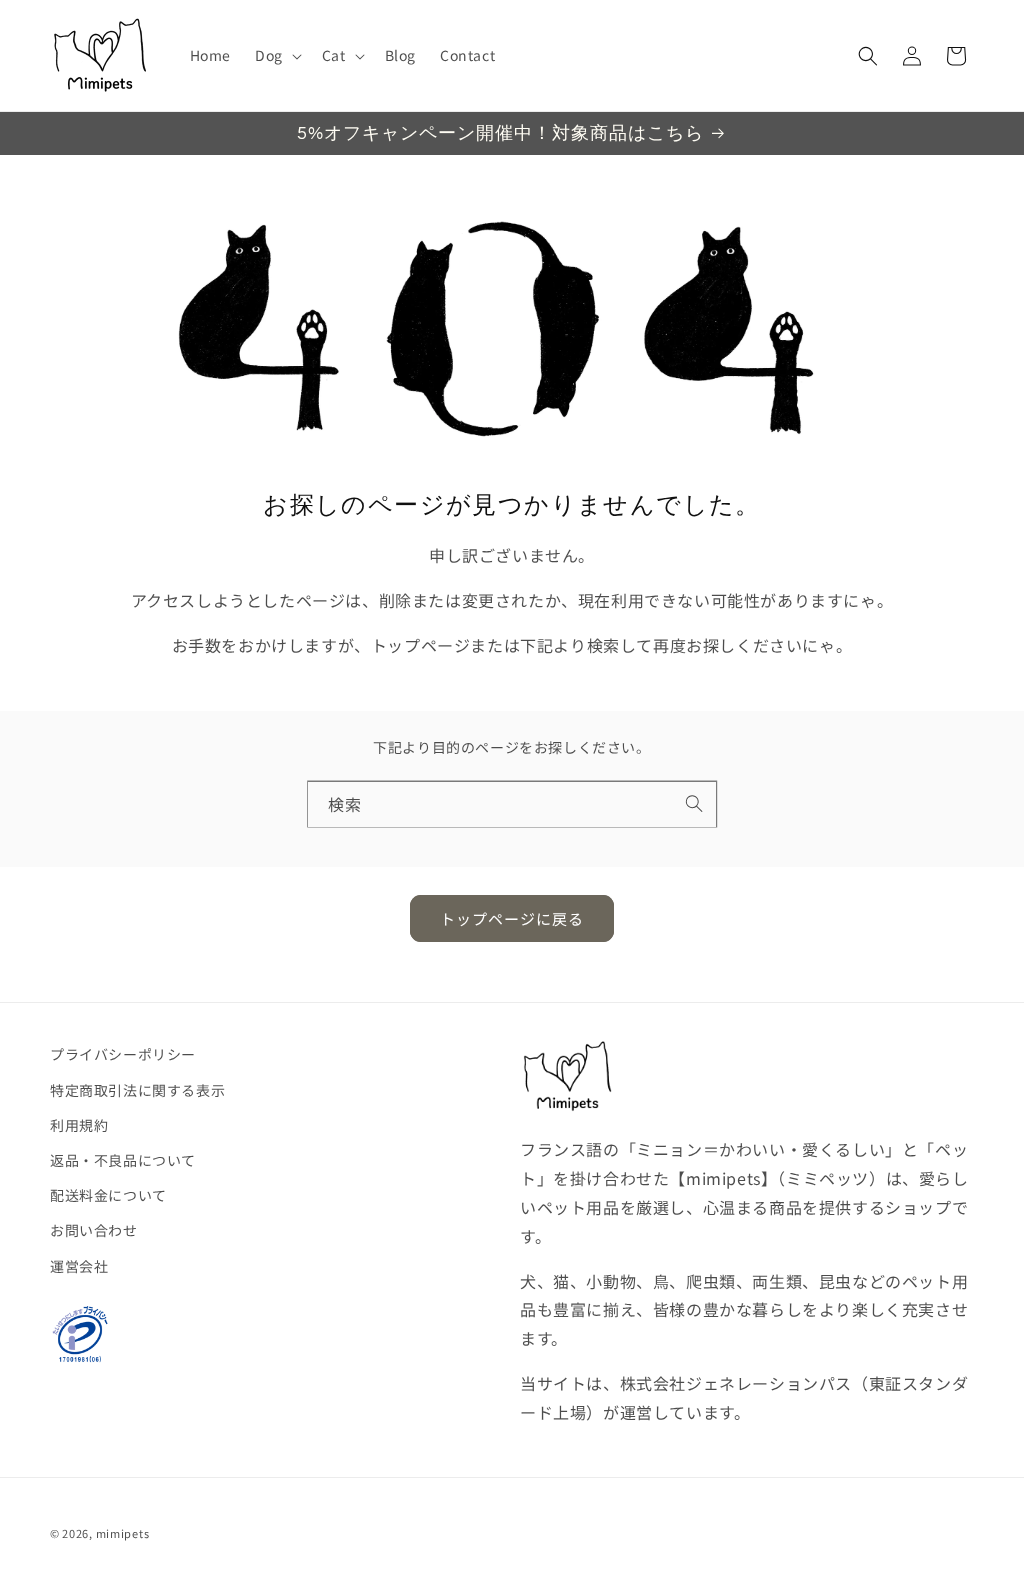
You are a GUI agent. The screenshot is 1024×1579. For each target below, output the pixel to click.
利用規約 (79, 1125)
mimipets (123, 1533)
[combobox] (512, 804)
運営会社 (79, 1266)
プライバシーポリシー (123, 1054)
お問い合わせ (94, 1230)
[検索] (694, 804)
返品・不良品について (123, 1160)
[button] (276, 55)
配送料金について (108, 1195)
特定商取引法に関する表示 (137, 1090)
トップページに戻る (512, 918)
